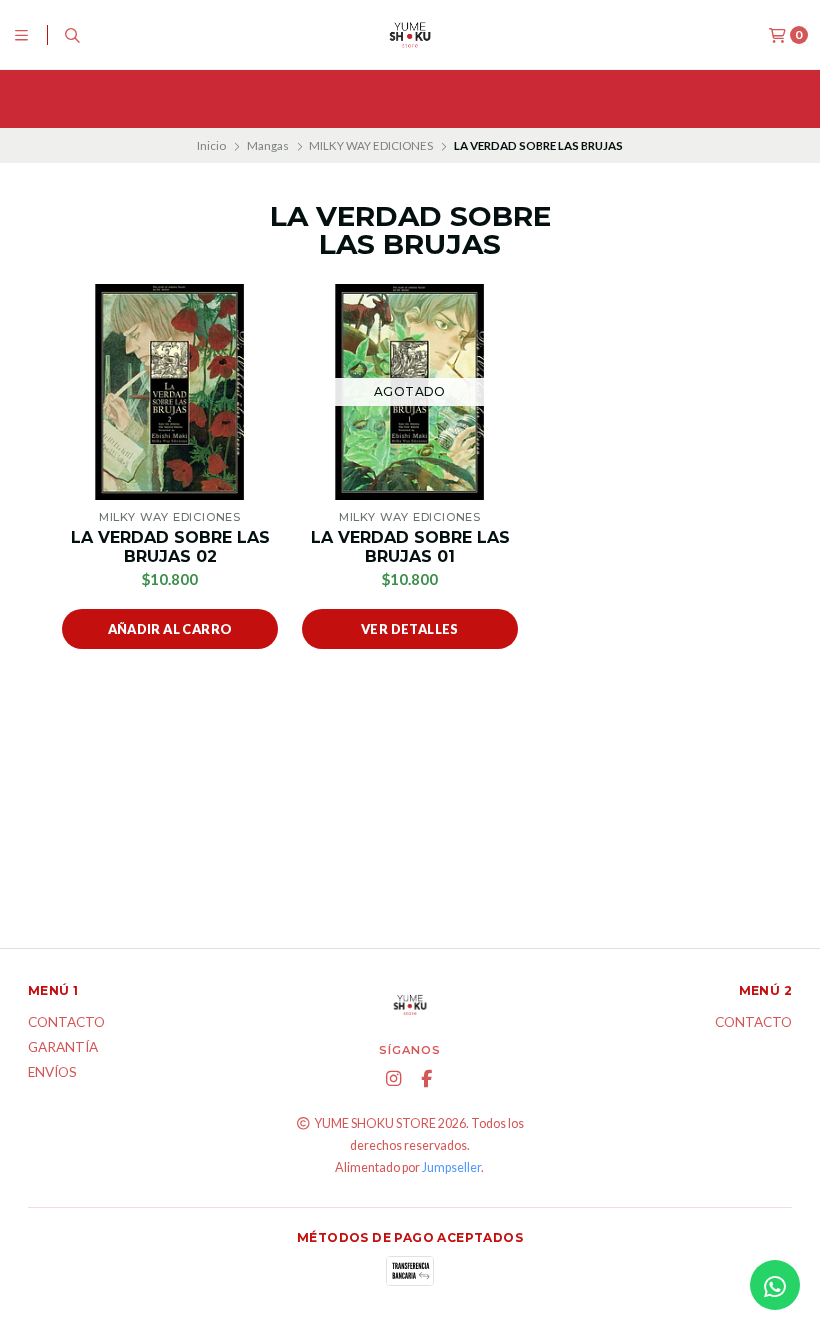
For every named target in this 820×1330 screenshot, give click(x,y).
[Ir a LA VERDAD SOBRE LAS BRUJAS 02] (170, 392)
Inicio (211, 145)
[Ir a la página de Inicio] (410, 35)
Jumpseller (451, 1167)
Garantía (63, 1048)
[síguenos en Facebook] (426, 1079)
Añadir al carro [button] (170, 629)
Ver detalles (410, 629)
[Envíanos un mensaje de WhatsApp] (775, 1285)
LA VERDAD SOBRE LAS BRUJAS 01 (410, 547)
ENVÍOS (52, 1073)
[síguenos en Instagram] (393, 1079)
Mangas (268, 145)
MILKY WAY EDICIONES (371, 145)
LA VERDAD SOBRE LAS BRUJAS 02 (170, 547)
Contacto (66, 1023)
